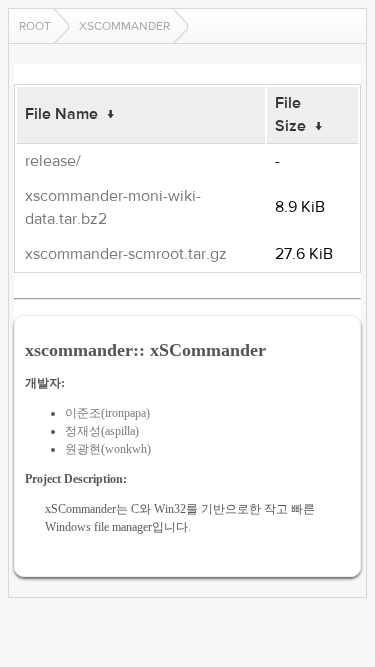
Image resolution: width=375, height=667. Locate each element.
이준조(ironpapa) (107, 413)
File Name (61, 114)
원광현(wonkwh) (108, 449)
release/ (53, 161)
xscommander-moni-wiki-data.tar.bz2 (113, 207)
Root (35, 26)
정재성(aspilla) (102, 431)
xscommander (124, 26)
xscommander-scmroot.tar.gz (126, 254)
